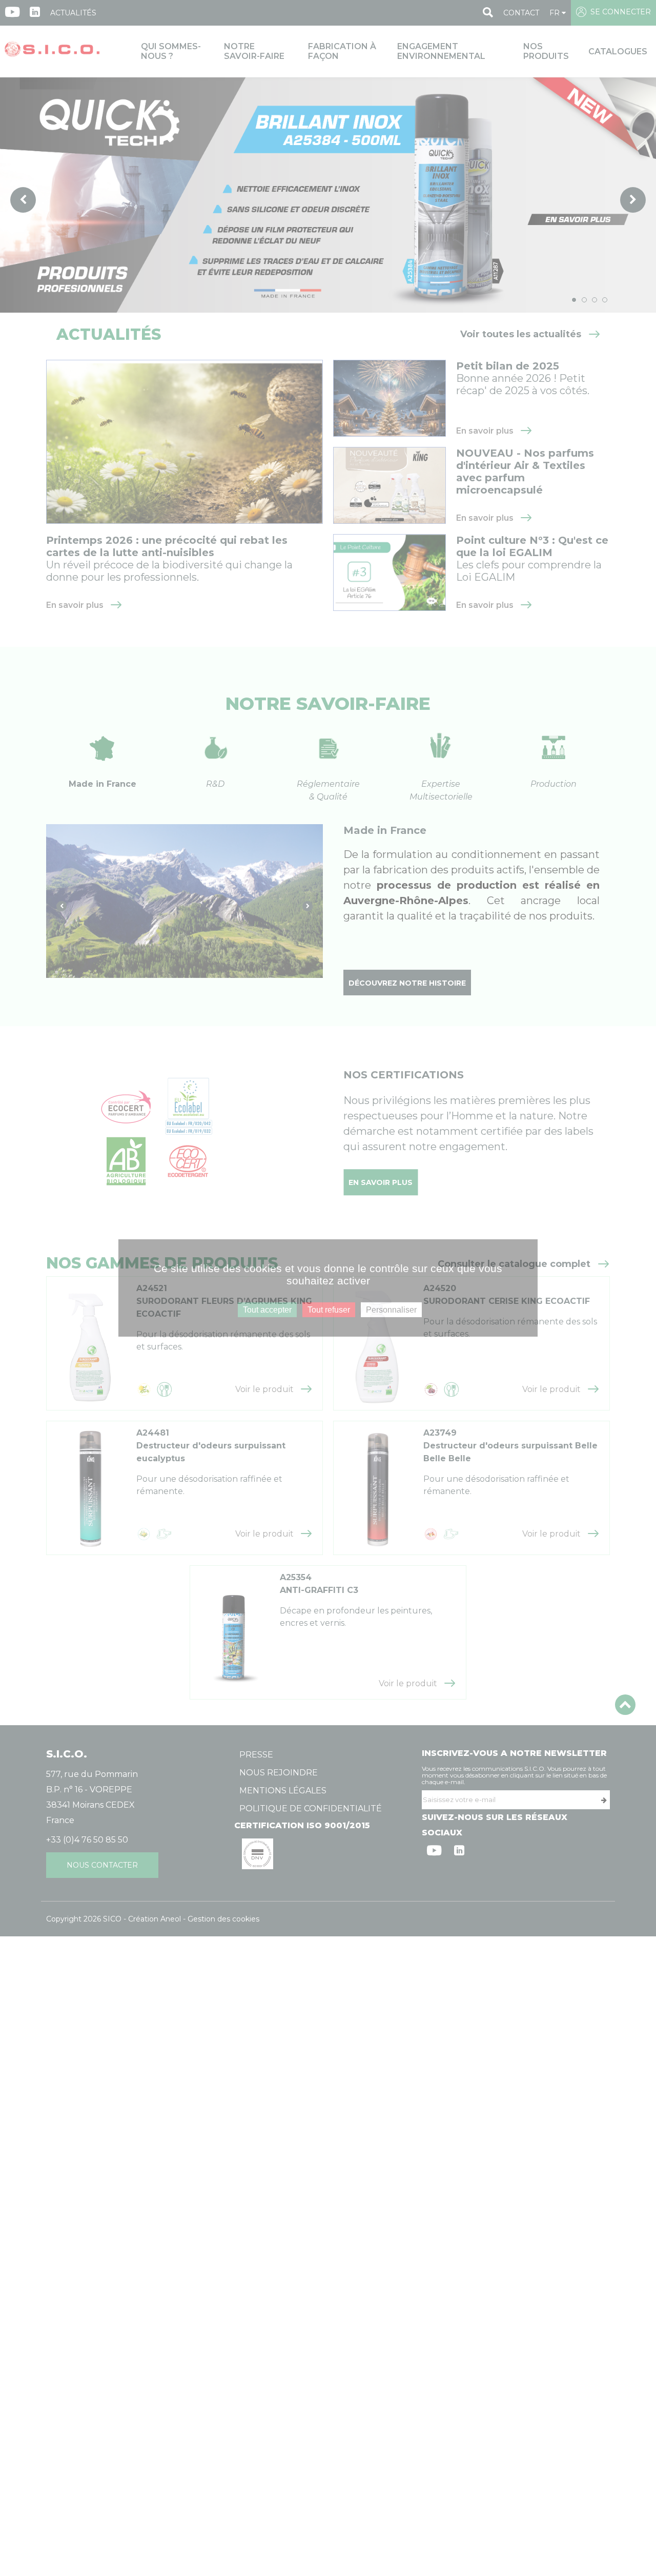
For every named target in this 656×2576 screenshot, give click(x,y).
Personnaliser (391, 1310)
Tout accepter (267, 1310)
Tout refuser (329, 1310)
